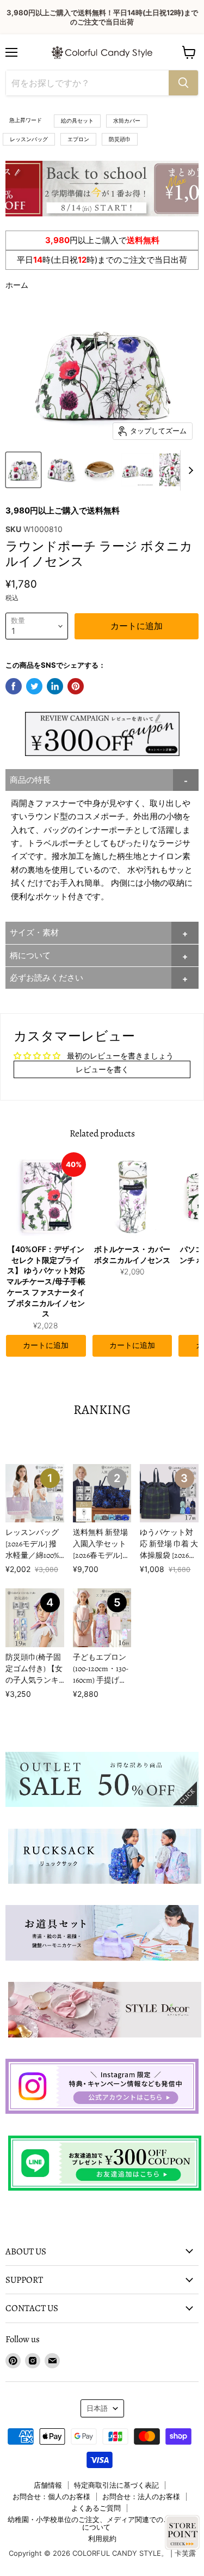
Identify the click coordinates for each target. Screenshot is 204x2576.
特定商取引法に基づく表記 (116, 2485)
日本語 (97, 2408)
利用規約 (102, 2538)
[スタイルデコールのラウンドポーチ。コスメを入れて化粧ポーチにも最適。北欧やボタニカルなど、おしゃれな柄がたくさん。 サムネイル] (23, 470)
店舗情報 (48, 2485)
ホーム (17, 285)
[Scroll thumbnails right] (189, 470)
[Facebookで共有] (14, 686)
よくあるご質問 (96, 2508)
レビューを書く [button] (102, 1069)
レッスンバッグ (29, 139)
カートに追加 (46, 1346)
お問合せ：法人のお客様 (141, 2496)
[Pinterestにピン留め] (76, 686)
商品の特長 (30, 780)
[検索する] (183, 83)
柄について (30, 955)
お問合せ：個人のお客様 (51, 2496)
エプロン (78, 139)
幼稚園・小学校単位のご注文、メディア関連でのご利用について (96, 2523)
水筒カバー (127, 120)
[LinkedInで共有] (55, 686)
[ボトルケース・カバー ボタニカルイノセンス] (132, 1196)
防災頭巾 (120, 139)
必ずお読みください (47, 978)
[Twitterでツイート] (34, 686)
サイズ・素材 (34, 932)
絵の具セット (77, 120)
